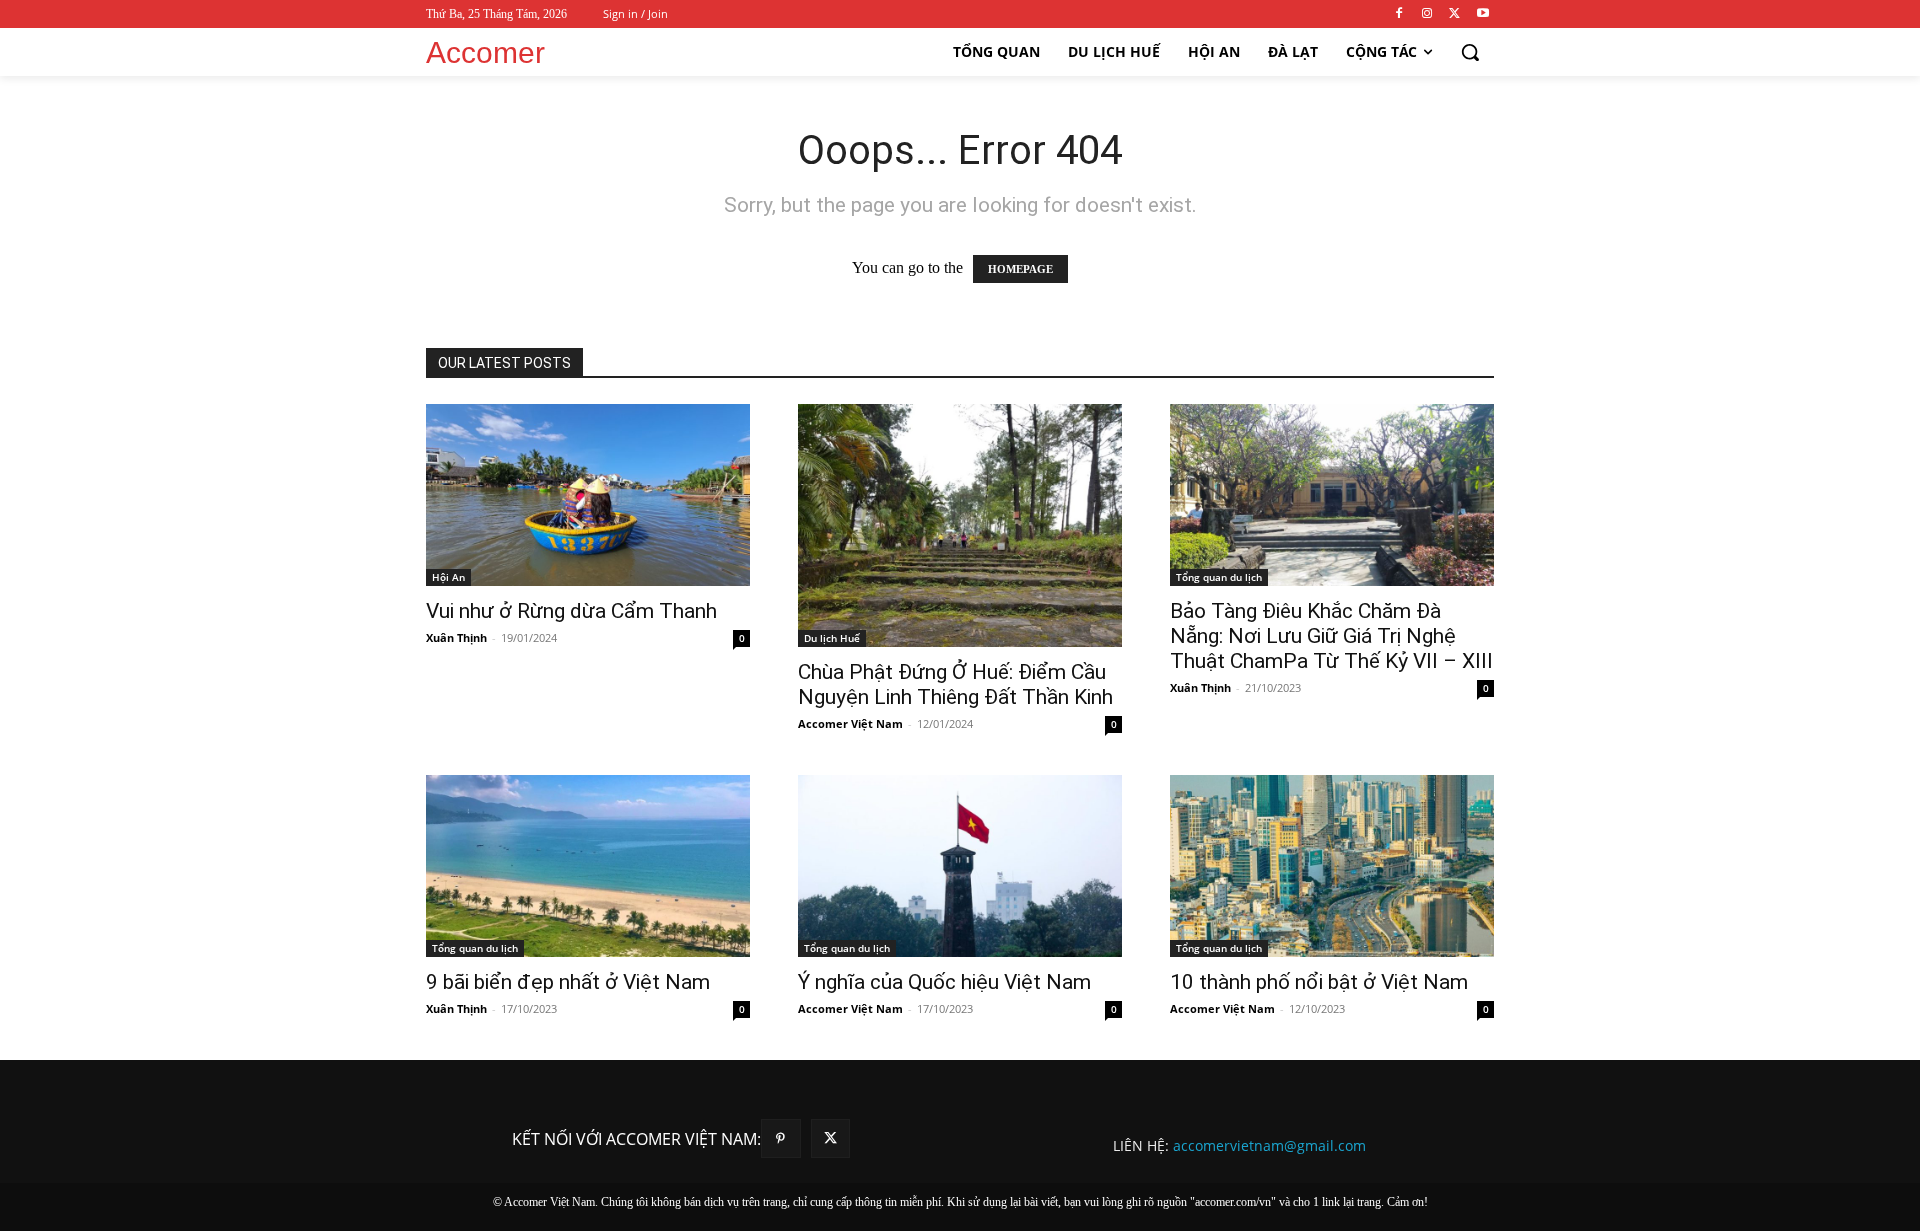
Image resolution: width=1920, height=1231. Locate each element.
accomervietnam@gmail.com (1269, 1145)
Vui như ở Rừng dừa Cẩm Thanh (571, 611)
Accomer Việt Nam (850, 723)
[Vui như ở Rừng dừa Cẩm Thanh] (588, 495)
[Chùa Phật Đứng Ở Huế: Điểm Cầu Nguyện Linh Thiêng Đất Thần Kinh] (960, 525)
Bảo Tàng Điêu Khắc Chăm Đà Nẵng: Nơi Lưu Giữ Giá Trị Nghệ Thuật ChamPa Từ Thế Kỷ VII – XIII (1331, 636)
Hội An (448, 577)
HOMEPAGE (1020, 269)
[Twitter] (1454, 14)
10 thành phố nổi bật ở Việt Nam (1319, 982)
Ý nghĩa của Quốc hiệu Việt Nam (944, 982)
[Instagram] (1427, 14)
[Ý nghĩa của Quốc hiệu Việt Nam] (960, 866)
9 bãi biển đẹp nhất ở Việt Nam (568, 982)
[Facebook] (1399, 14)
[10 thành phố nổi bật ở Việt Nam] (1332, 866)
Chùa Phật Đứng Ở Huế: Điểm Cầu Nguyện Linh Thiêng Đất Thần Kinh (955, 684)
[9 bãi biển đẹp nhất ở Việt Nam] (588, 866)
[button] (1470, 52)
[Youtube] (1482, 14)
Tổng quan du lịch (1219, 577)
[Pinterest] (780, 1138)
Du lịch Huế (832, 638)
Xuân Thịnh (456, 637)
